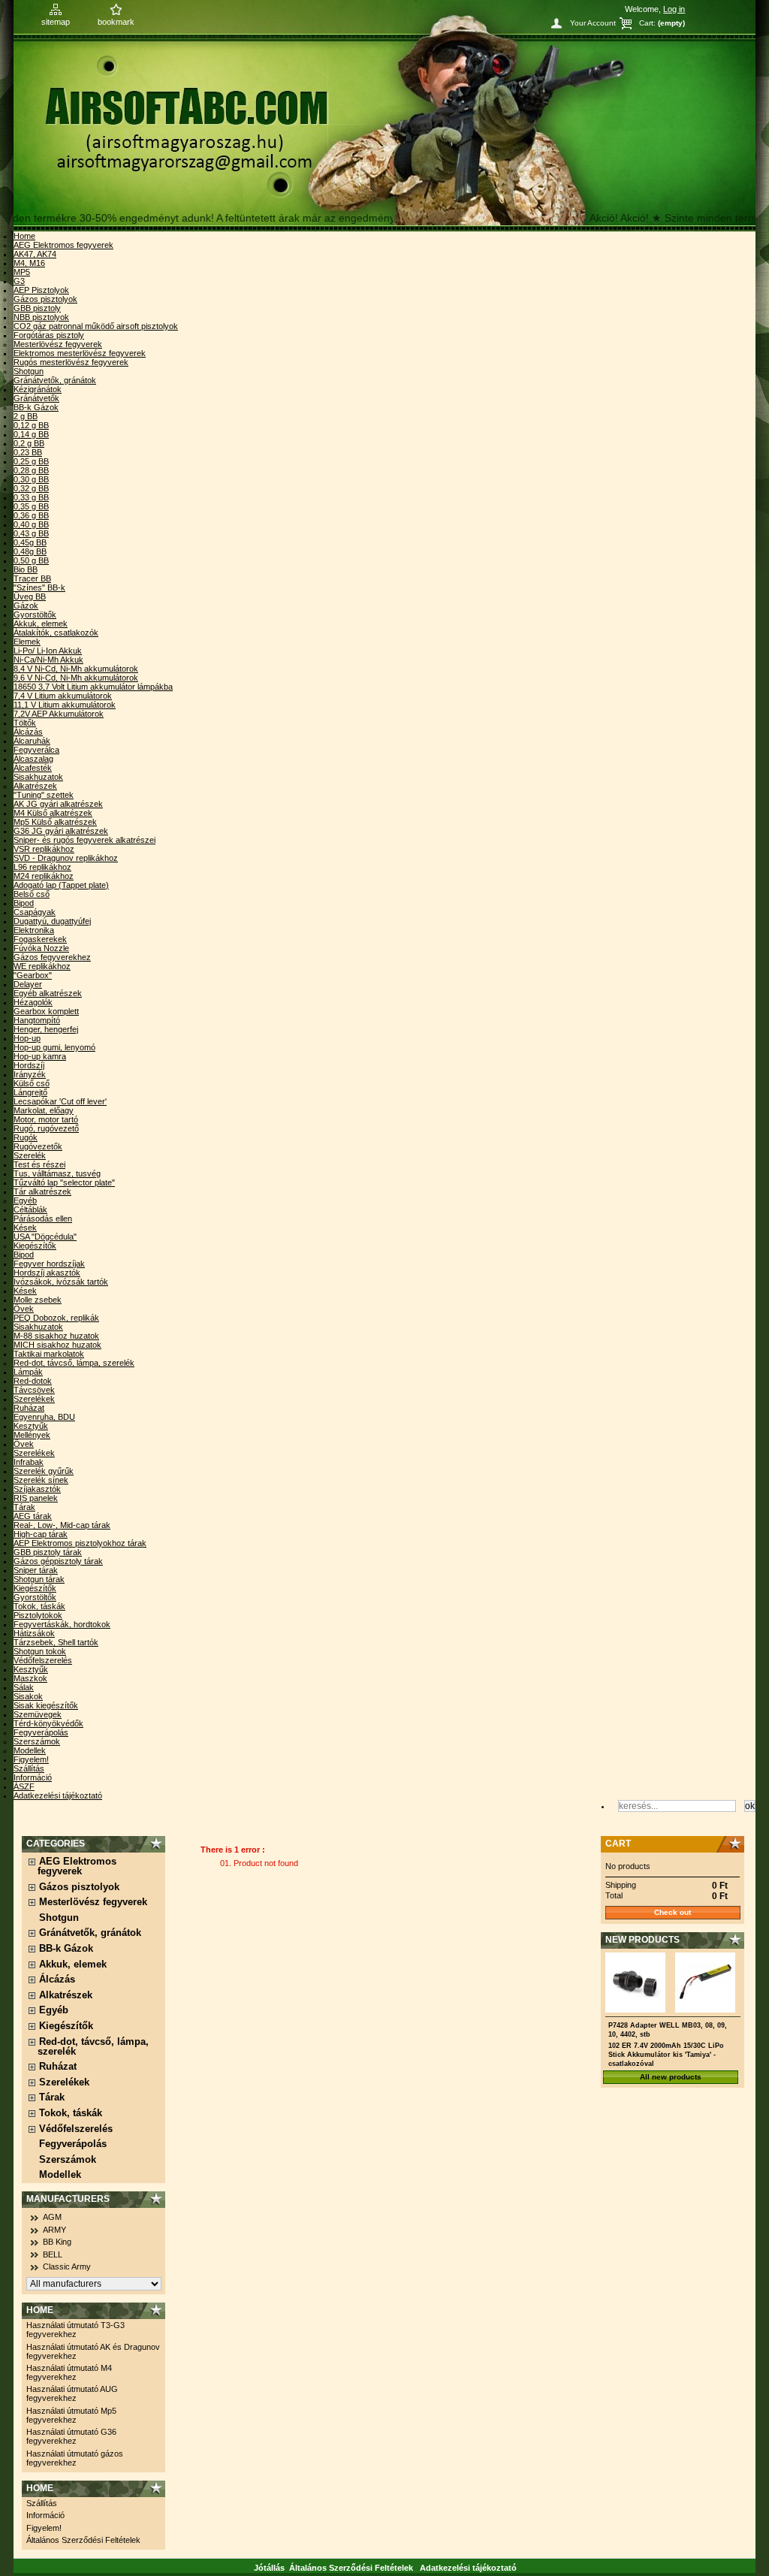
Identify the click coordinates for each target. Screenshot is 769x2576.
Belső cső (32, 894)
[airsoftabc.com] (384, 116)
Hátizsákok (34, 1633)
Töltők (25, 723)
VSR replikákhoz (44, 849)
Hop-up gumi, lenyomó (54, 1047)
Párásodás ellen (43, 1219)
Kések (25, 1228)
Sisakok (28, 1696)
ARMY (54, 2230)
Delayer (28, 984)
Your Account (593, 23)
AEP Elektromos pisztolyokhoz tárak (80, 1543)
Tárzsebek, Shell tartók (56, 1642)
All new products (671, 2077)
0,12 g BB (31, 425)
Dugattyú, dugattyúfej (52, 921)
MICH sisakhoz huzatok (57, 1345)
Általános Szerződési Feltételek (83, 2540)
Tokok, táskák (39, 1606)
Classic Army (67, 2266)
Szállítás (29, 1768)
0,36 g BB (31, 515)
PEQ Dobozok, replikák (56, 1318)
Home (24, 236)
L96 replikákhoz (42, 867)
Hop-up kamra (40, 1056)
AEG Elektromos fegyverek (63, 245)
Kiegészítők (35, 1246)
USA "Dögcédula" (45, 1237)
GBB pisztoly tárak (48, 1552)
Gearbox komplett (46, 1011)
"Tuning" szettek (44, 795)
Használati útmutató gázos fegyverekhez (75, 2458)
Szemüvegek (38, 1714)
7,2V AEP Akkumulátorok (59, 714)
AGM (52, 2217)
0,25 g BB (31, 461)
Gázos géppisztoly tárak (58, 1561)
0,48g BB (30, 551)
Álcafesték (33, 768)
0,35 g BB (31, 506)
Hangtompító (37, 1020)
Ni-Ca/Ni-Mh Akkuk (48, 660)
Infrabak (29, 1462)
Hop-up (27, 1038)
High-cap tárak (41, 1534)
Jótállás (269, 2568)
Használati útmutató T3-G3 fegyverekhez (75, 2330)
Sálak (24, 1687)
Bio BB (26, 569)
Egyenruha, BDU (44, 1417)
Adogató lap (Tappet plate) (61, 885)
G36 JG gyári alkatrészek (61, 831)
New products (642, 1940)
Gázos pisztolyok (45, 299)
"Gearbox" (33, 975)
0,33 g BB (31, 497)
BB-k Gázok (36, 407)
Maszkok (30, 1678)
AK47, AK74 (35, 254)
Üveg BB (30, 596)
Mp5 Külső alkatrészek (55, 822)
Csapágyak (35, 912)
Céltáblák (30, 1209)
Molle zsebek (38, 1300)
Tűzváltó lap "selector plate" (64, 1182)
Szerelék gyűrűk (44, 1471)
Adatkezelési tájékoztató (58, 1795)
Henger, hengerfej (46, 1029)
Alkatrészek (35, 786)
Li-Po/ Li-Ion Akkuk (48, 651)
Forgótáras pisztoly (49, 335)
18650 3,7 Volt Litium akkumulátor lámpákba (93, 687)
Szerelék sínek (41, 1480)
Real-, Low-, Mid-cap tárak (62, 1525)
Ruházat (29, 1408)
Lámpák (28, 1372)
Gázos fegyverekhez (52, 957)
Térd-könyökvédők (48, 1723)
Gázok (26, 605)
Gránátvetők (36, 398)
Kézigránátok (38, 389)
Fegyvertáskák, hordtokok (62, 1624)
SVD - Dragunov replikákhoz (66, 858)
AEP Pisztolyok (41, 290)
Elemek (27, 642)
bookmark (116, 22)
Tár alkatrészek (42, 1191)
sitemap (56, 22)
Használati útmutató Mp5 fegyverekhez (71, 2415)
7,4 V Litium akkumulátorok (63, 696)
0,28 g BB (31, 470)
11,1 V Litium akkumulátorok (65, 705)
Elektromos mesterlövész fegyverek (80, 353)
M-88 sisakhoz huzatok (56, 1336)
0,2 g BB (29, 443)
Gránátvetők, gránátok (55, 380)
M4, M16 (29, 263)
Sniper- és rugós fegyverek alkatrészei (84, 840)
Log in (674, 9)
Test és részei (39, 1164)
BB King (57, 2242)
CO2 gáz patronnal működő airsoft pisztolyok (96, 326)
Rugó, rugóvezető (46, 1128)
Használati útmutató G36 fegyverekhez (71, 2436)
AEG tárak (33, 1516)
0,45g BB (30, 542)
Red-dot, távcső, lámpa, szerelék (74, 1363)
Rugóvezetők (38, 1146)
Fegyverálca (36, 750)
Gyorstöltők (35, 615)
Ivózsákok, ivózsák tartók (61, 1282)
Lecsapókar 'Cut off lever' (60, 1101)
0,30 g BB (31, 479)
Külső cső (32, 1083)
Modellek (30, 1750)
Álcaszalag (33, 759)
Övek (24, 1309)
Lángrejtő (30, 1092)
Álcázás (28, 732)
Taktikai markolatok (49, 1354)
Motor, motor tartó (46, 1119)
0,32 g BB (31, 488)
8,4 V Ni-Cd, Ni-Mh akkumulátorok (76, 669)
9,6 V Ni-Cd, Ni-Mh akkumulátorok (76, 678)
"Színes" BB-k (39, 587)
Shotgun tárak (39, 1579)
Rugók (26, 1137)
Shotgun (29, 371)
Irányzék (30, 1074)
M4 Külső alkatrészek (53, 813)
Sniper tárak (36, 1570)
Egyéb (25, 1200)
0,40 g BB (31, 524)
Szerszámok (37, 1741)
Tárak (24, 1507)
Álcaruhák (32, 741)
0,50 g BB (31, 560)
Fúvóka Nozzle (41, 948)
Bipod (24, 903)
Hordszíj (29, 1065)
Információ (33, 1777)
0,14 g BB (31, 434)
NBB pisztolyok (41, 317)
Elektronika (34, 930)
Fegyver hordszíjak (49, 1264)
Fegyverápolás (41, 1732)
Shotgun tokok (40, 1651)
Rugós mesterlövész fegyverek (71, 362)
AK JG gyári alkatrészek (58, 804)
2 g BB (26, 416)
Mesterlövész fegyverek (58, 344)
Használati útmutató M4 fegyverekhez (69, 2372)
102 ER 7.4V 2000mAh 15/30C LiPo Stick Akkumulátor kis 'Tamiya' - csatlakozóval (666, 2055)
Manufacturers (68, 2199)
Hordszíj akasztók (47, 1273)
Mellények (32, 1435)
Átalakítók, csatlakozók (56, 633)
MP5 (22, 272)
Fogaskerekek (40, 939)
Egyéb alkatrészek (48, 993)
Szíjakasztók (37, 1489)
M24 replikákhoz (44, 876)
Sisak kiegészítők (46, 1705)
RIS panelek (36, 1498)
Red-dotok (33, 1381)
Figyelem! (31, 1759)
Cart (618, 1844)
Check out (672, 1912)
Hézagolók (33, 1002)
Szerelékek (34, 1399)
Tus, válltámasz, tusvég (57, 1173)
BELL (53, 2254)
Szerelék (30, 1155)
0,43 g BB (31, 533)
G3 (19, 281)
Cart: (647, 23)
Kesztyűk (31, 1426)
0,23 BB (28, 452)
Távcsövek (34, 1390)
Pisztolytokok (38, 1615)
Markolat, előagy (44, 1110)
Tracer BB (32, 578)
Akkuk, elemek (41, 624)
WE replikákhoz (42, 966)
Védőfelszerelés (43, 1660)
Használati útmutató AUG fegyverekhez (72, 2393)
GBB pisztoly (37, 308)
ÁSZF (24, 1786)
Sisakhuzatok (38, 777)
